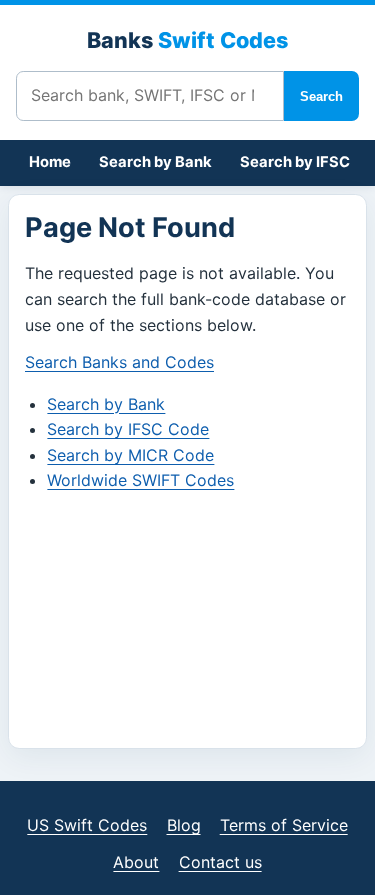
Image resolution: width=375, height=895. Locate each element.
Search (321, 96)
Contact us (220, 862)
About (136, 862)
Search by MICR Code (130, 455)
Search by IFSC (295, 162)
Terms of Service (284, 825)
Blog (184, 825)
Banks (187, 40)
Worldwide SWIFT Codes (140, 480)
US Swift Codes (87, 825)
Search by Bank (155, 162)
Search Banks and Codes (119, 362)
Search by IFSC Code (128, 429)
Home (50, 162)
